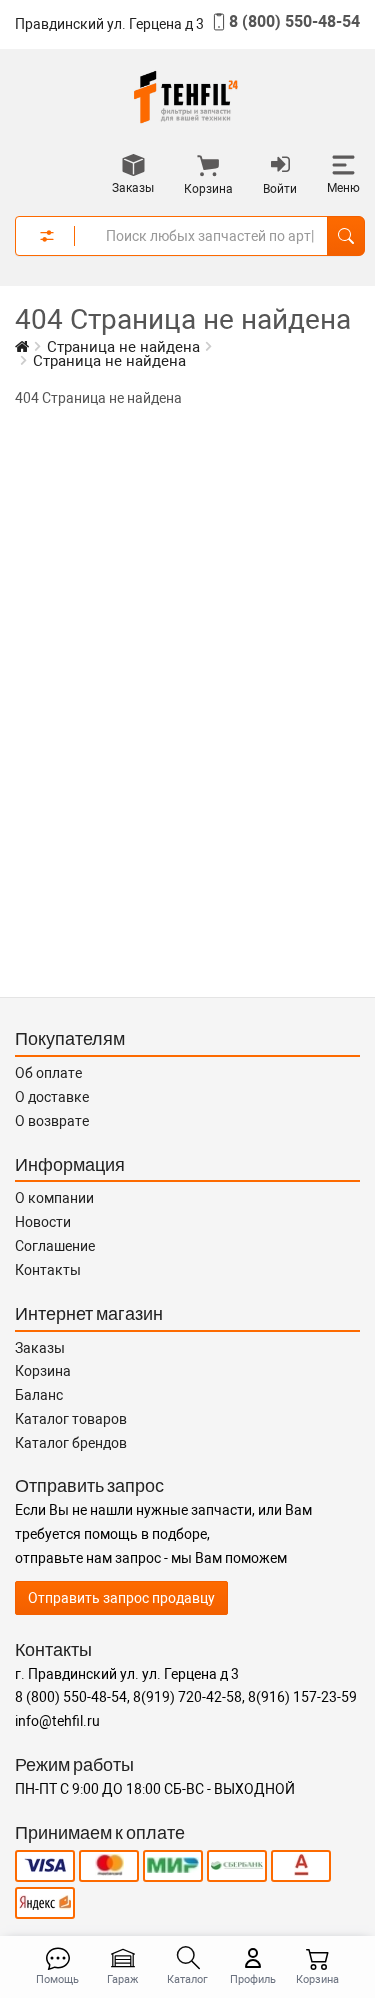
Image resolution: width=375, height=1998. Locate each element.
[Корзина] (208, 168)
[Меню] (343, 167)
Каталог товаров (71, 1419)
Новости (43, 1222)
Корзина (43, 1371)
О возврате (52, 1121)
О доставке (52, 1097)
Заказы (40, 1348)
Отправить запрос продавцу (121, 1598)
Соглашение (55, 1246)
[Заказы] (133, 167)
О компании (54, 1198)
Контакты (48, 1270)
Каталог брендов (71, 1443)
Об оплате (48, 1073)
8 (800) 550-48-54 (294, 21)
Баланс (39, 1395)
